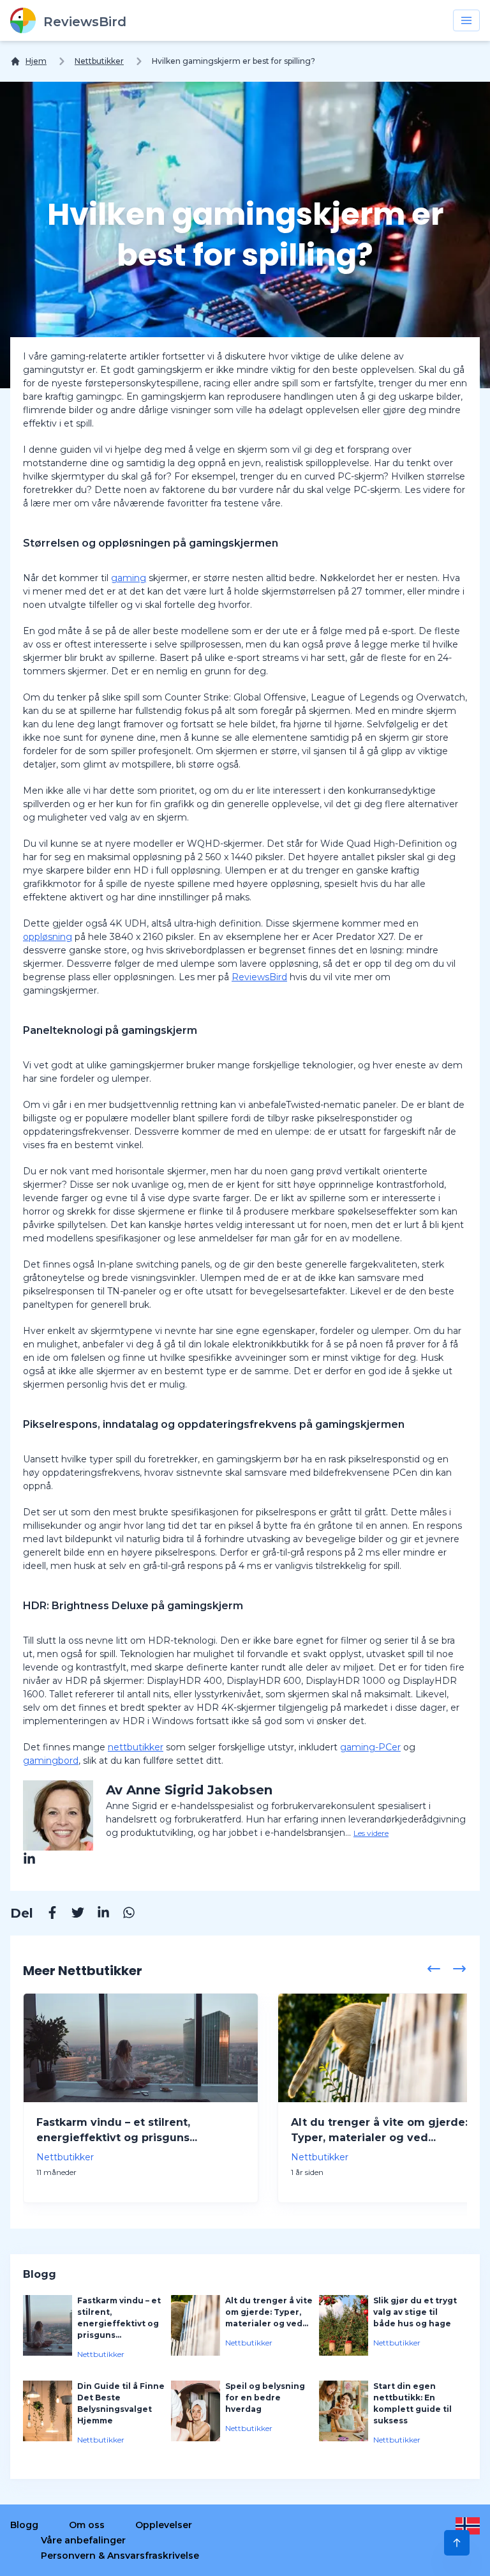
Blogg (24, 2525)
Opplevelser (164, 2525)
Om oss (87, 2525)
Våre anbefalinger (83, 2540)
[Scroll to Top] (457, 2543)
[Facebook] (46, 1914)
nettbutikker (136, 1747)
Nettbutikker (99, 61)
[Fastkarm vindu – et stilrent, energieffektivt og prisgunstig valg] (141, 2048)
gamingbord (51, 1761)
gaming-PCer (370, 1747)
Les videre (371, 1833)
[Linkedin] (97, 1914)
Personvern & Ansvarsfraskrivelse (120, 2556)
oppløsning (48, 937)
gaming (129, 578)
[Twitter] (71, 1914)
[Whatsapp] (122, 1914)
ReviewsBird (259, 977)
